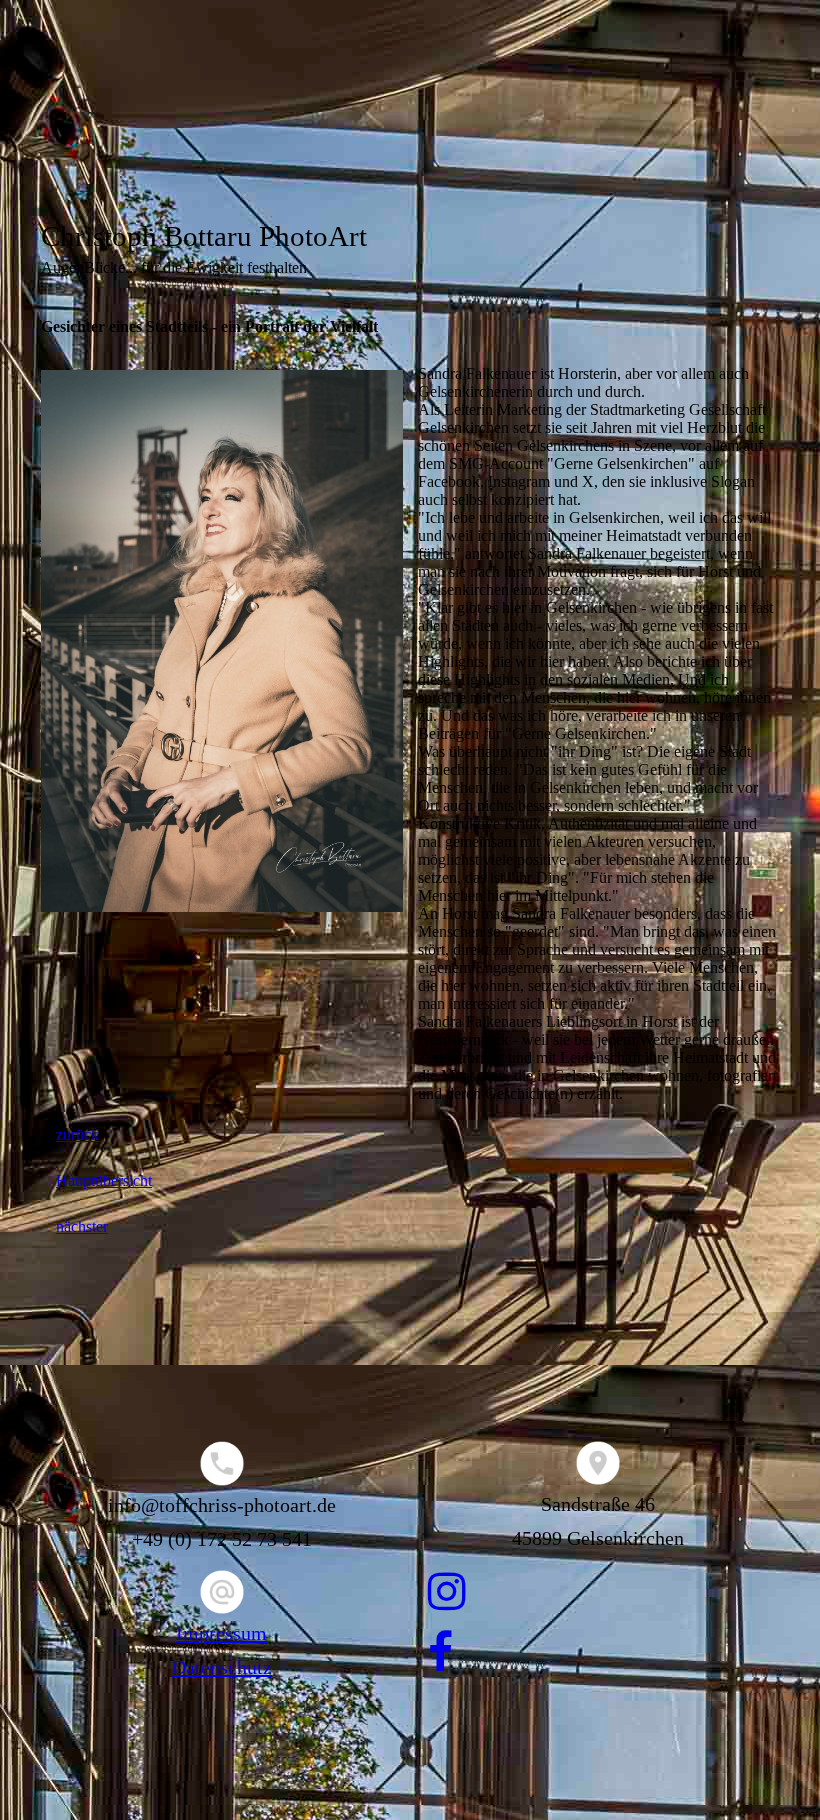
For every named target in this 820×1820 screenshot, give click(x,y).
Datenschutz (222, 1667)
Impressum (221, 1633)
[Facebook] (440, 1653)
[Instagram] (447, 1592)
